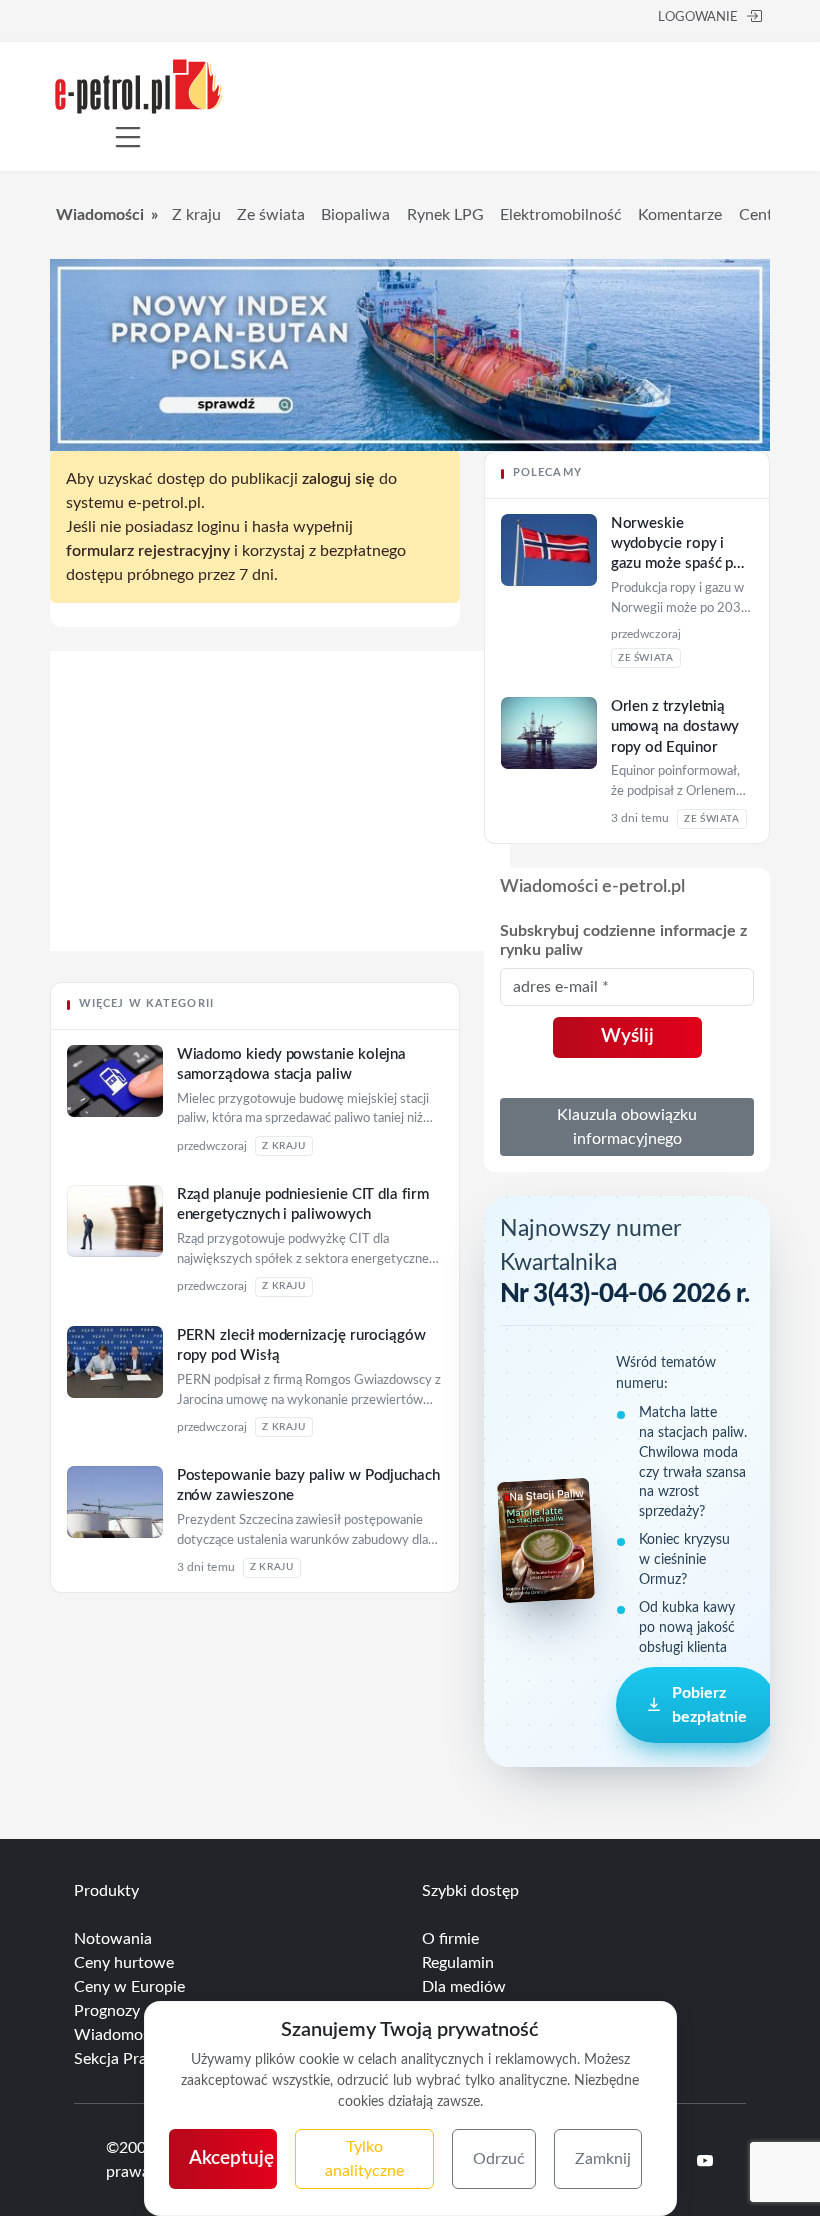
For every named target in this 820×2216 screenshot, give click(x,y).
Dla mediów (464, 1987)
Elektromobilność (561, 215)
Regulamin (458, 1963)
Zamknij (603, 2159)
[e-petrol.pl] (139, 85)
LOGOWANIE (698, 17)
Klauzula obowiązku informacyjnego (627, 1127)
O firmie (450, 1939)
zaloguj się (338, 479)
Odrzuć (499, 2159)
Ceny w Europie (129, 1987)
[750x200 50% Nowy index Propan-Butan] (410, 354)
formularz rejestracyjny (148, 551)
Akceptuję (231, 2158)
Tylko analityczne (364, 2159)
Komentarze (680, 215)
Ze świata (271, 215)
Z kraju (196, 215)
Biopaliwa (355, 215)
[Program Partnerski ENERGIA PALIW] (280, 946)
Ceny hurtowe (124, 1963)
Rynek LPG (445, 215)
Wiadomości (100, 215)
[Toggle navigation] (128, 137)
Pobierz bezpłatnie (709, 1705)
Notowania (113, 1939)
